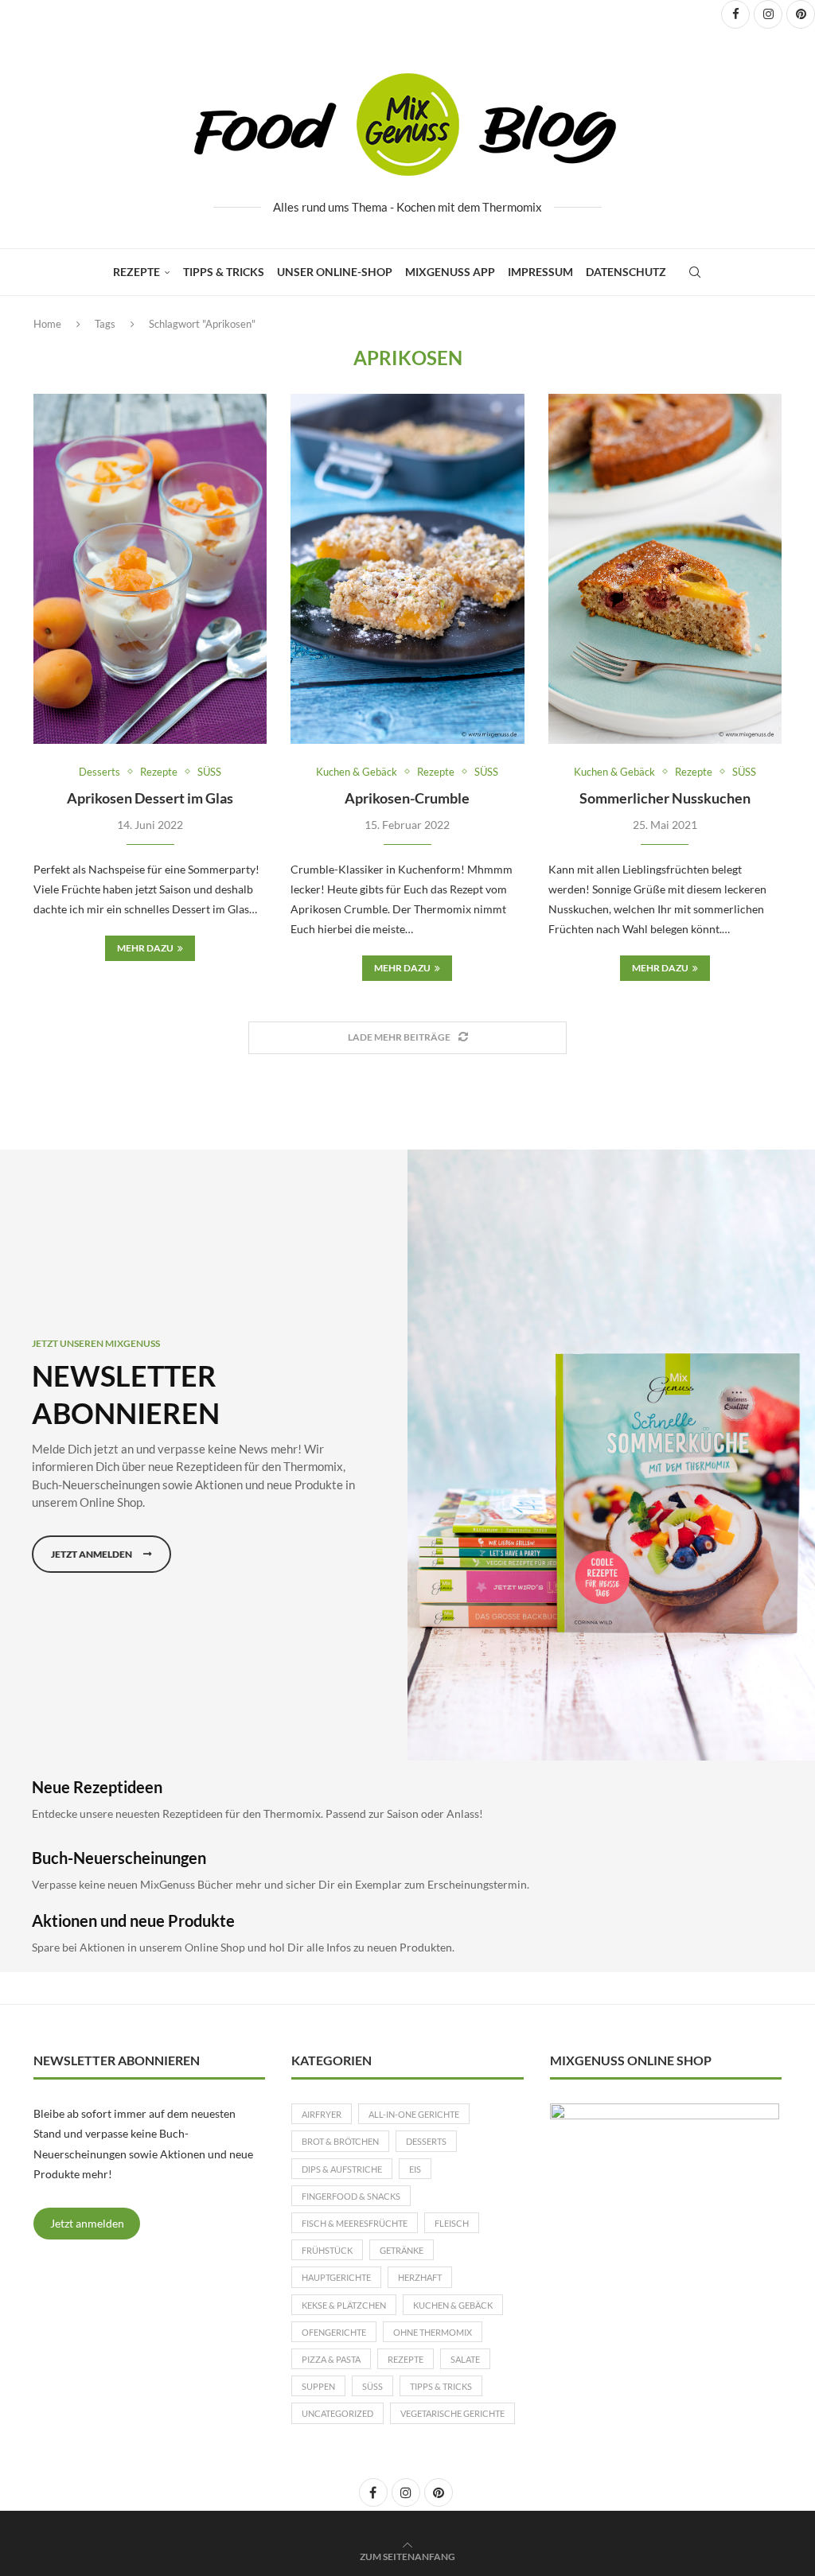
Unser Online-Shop (335, 272)
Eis (415, 2169)
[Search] (695, 272)
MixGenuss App (450, 272)
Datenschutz (626, 272)
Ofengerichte (334, 2332)
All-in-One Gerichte (414, 2114)
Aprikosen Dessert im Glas (150, 798)
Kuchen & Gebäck (453, 2305)
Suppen (318, 2386)
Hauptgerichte (336, 2277)
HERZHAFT (420, 2277)
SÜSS (372, 2386)
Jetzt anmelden (87, 2223)
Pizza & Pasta (331, 2359)
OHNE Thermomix (433, 2332)
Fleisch (452, 2223)
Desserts (426, 2141)
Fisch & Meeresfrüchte (355, 2223)
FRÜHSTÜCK (327, 2250)
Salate (465, 2359)
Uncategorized (337, 2413)
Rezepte (136, 272)
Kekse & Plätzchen (344, 2305)
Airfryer (322, 2114)
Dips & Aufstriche (342, 2169)
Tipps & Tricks (224, 272)
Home (47, 324)
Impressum (540, 272)
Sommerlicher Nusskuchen (665, 798)
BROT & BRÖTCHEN (340, 2141)
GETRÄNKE (402, 2250)
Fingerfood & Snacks (351, 2196)
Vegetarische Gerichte (452, 2413)
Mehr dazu (145, 948)
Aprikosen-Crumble (407, 798)
